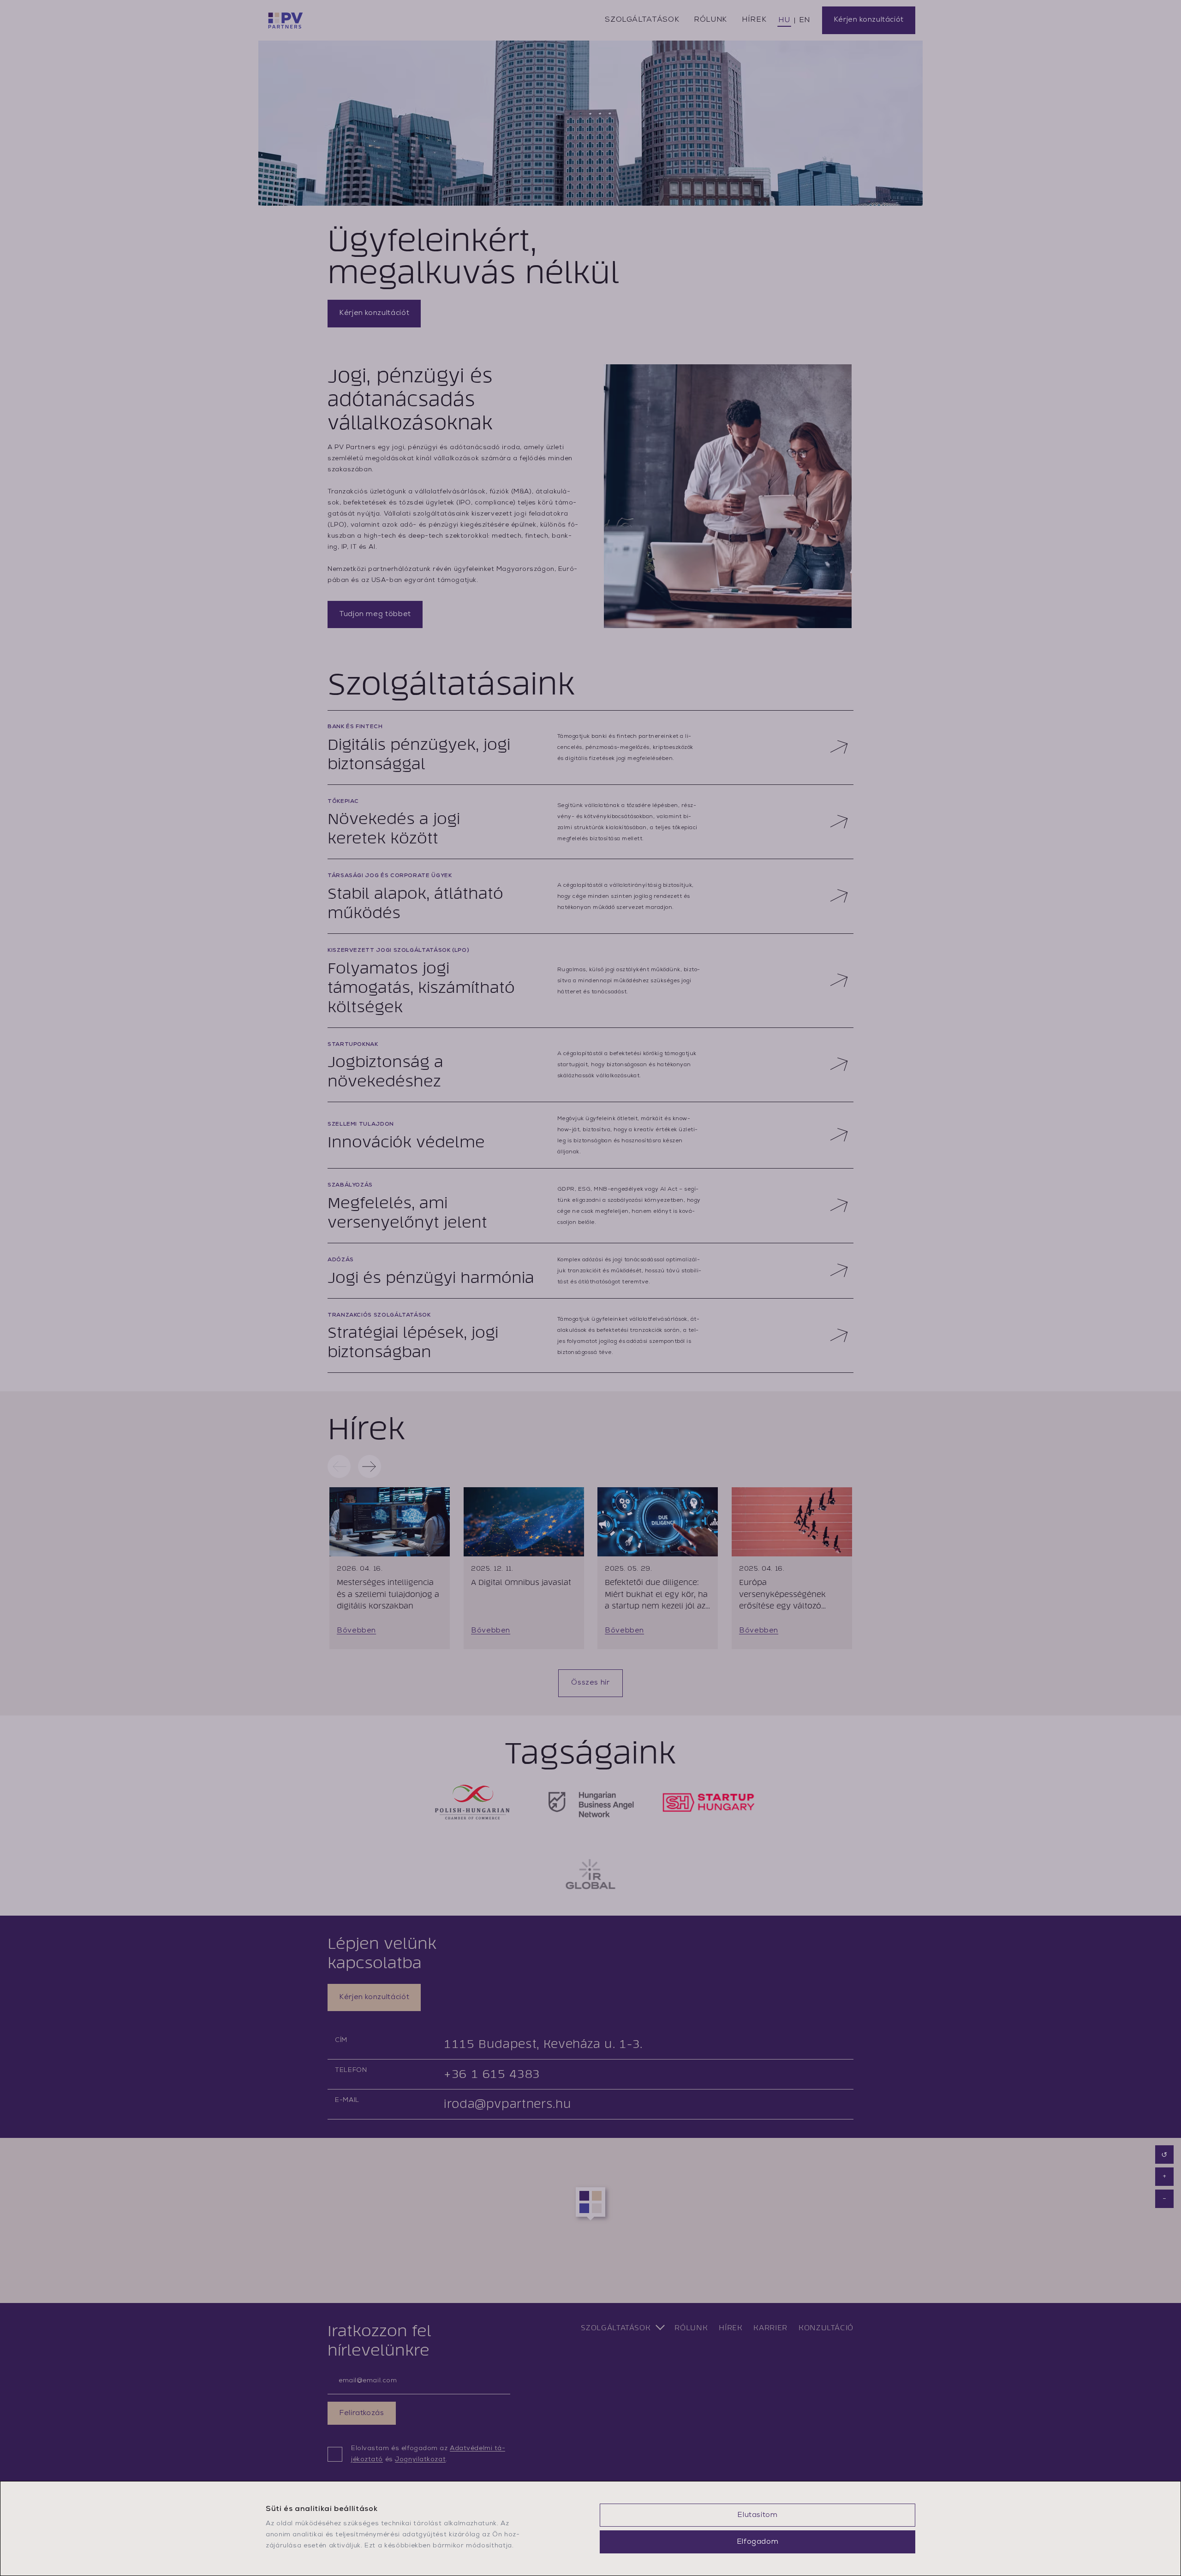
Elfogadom (758, 2542)
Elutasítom (757, 2515)
